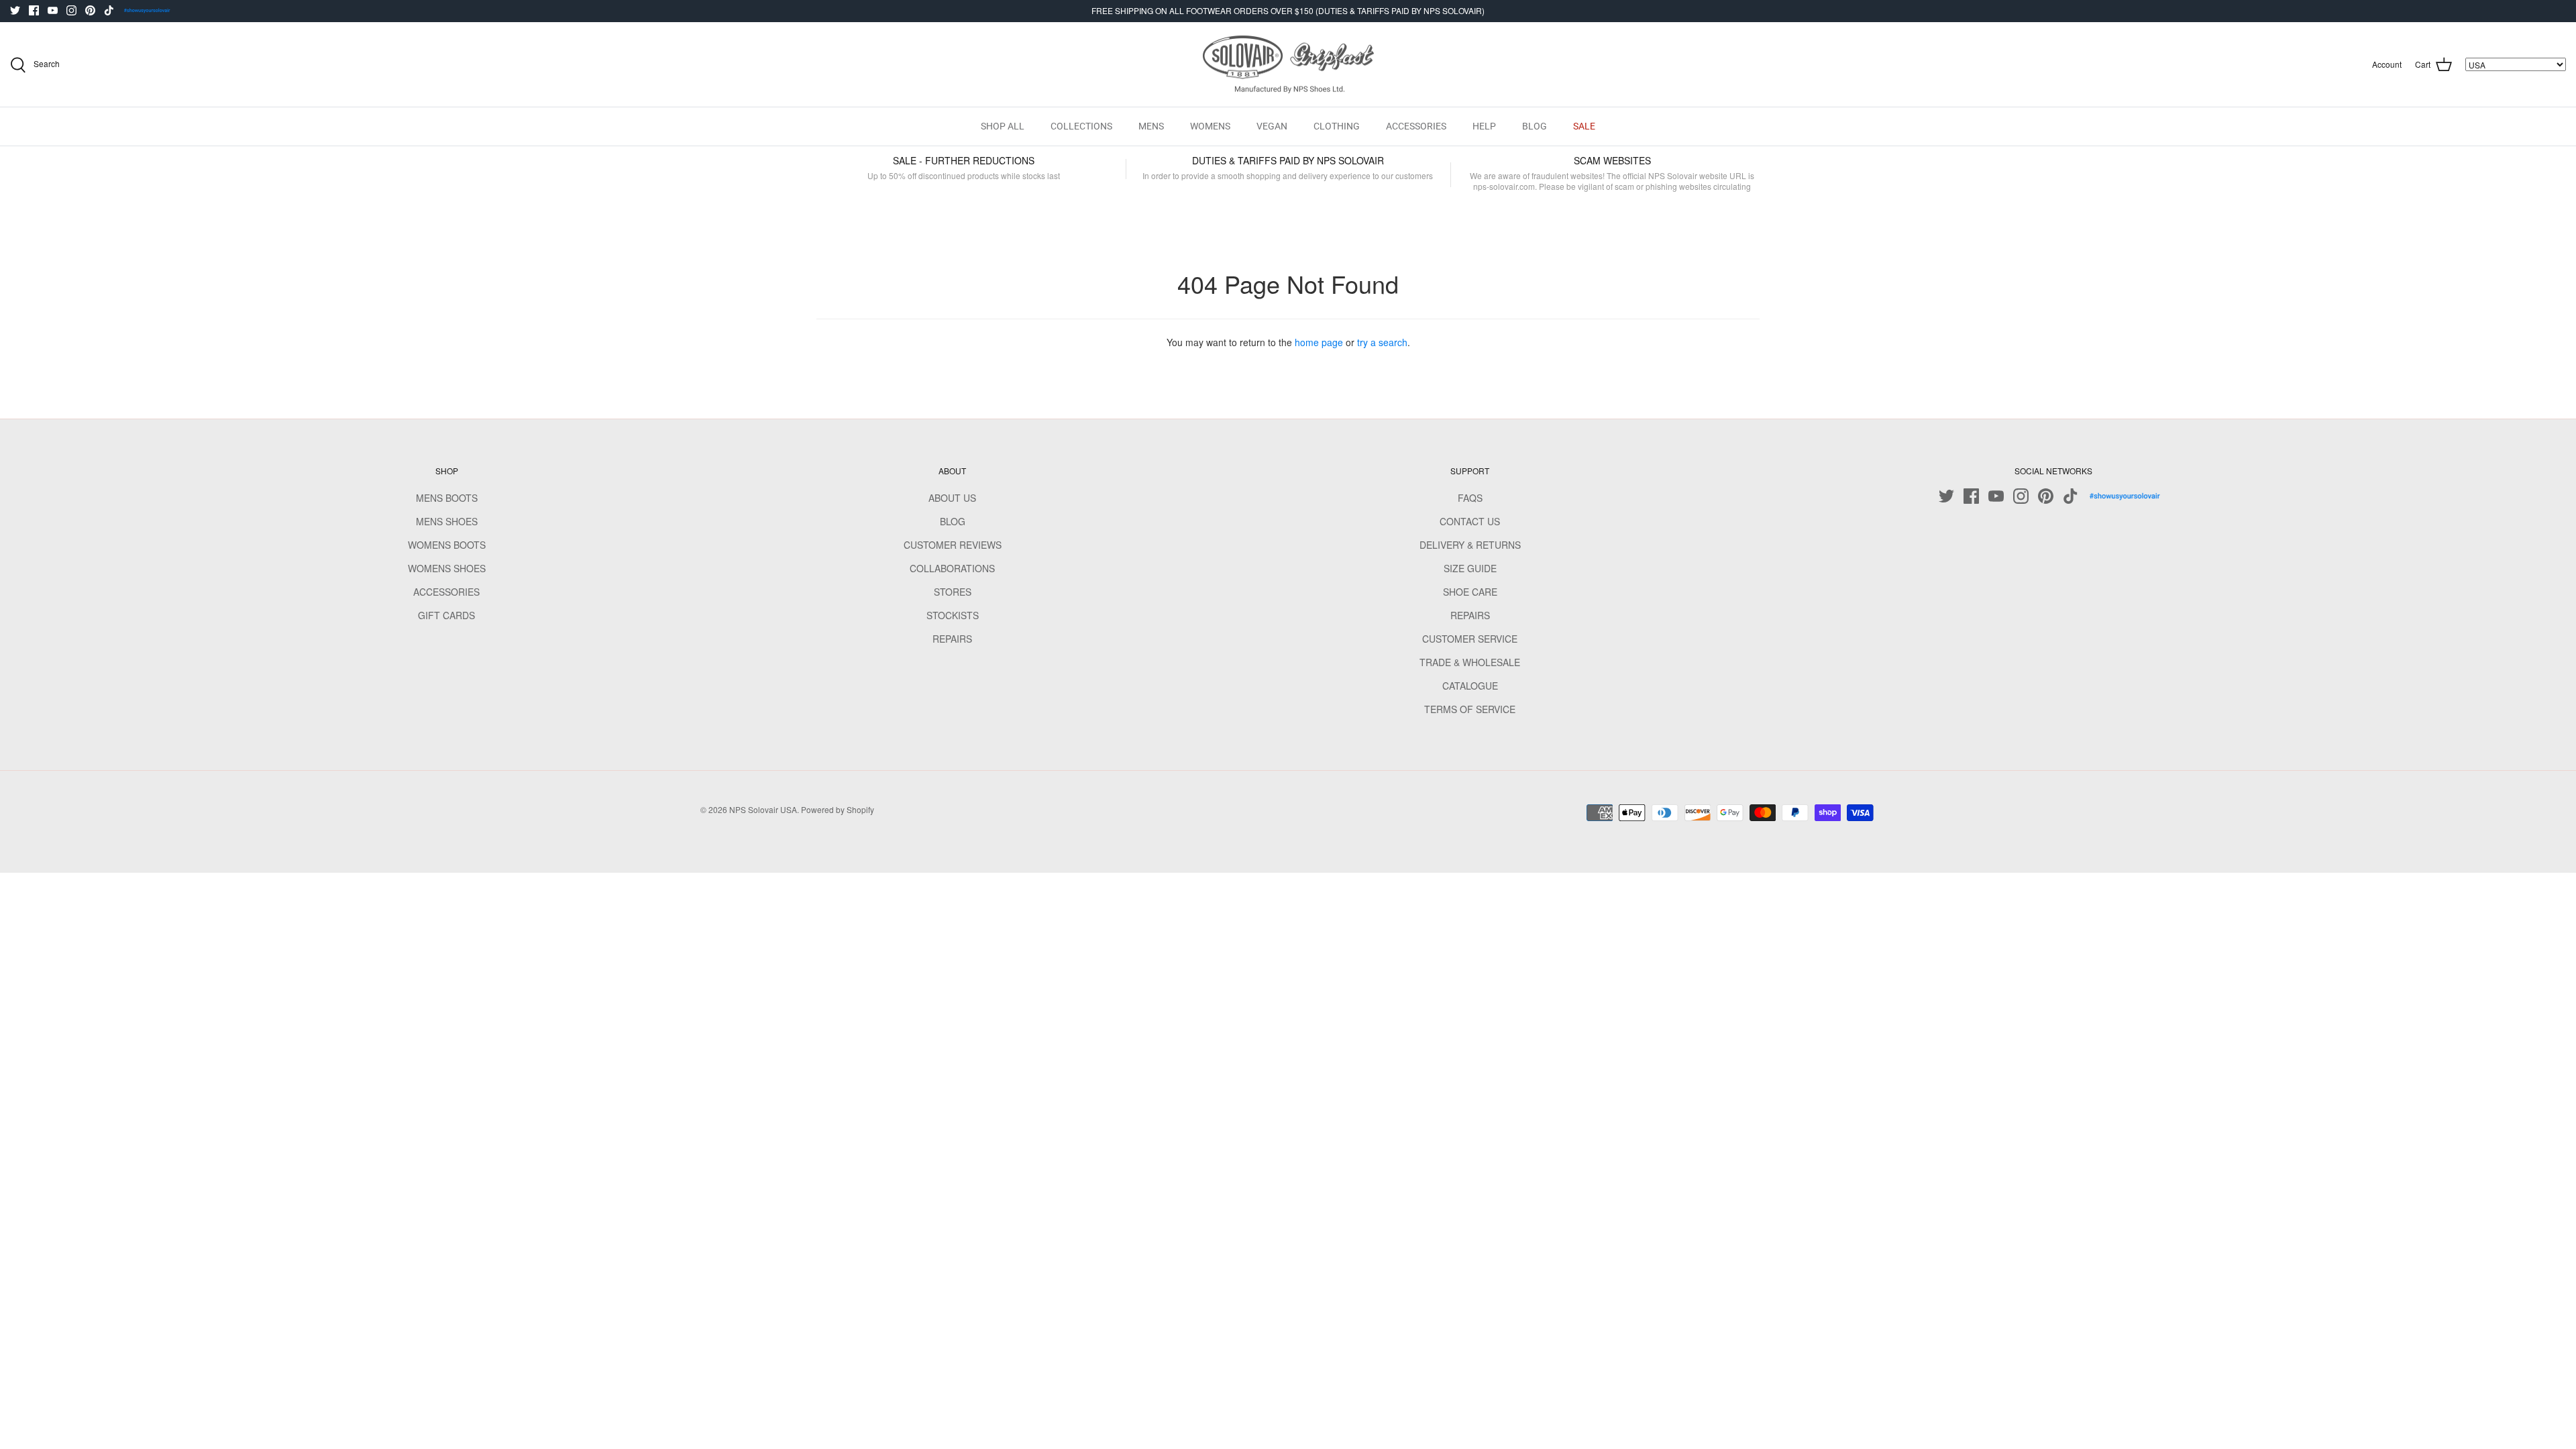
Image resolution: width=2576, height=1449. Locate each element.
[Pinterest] (90, 10)
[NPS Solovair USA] (1288, 65)
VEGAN (1272, 126)
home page (1319, 342)
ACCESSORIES (1416, 126)
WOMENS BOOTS (447, 545)
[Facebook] (34, 10)
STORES (953, 592)
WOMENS (1210, 126)
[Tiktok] (109, 10)
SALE (1584, 126)
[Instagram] (71, 10)
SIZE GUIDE (1470, 568)
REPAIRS (952, 639)
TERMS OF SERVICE (1470, 709)
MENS (1151, 126)
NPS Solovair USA (763, 809)
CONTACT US (1470, 521)
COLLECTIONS (1081, 126)
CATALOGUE (1470, 686)
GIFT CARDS (446, 615)
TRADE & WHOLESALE (1470, 662)
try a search (1382, 342)
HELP (1484, 126)
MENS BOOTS (447, 498)
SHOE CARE (1470, 592)
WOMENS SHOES (447, 568)
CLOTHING (1337, 126)
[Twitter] (15, 10)
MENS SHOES (447, 521)
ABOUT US (952, 498)
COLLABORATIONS (952, 568)
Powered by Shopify (838, 809)
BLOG (1535, 126)
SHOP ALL (1003, 126)
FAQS (1470, 498)
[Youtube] (53, 10)
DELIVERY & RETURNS (1470, 545)
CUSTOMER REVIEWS (953, 545)
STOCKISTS (953, 615)
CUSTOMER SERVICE (1470, 639)
